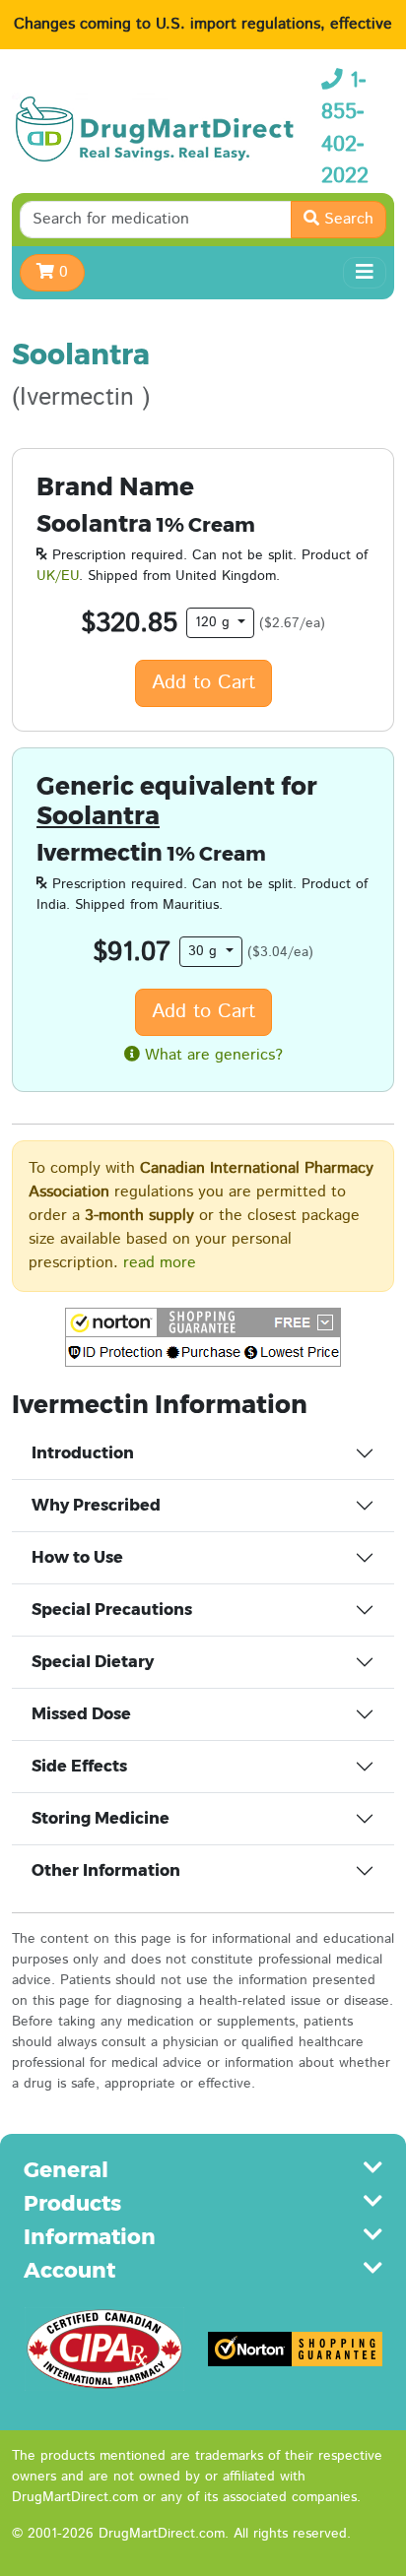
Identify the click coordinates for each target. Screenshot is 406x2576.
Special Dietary (93, 1662)
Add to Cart (203, 683)
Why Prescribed (96, 1505)
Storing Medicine (101, 1818)
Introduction (83, 1453)
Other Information (106, 1870)
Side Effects (79, 1766)
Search (346, 219)
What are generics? (211, 1055)
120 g (215, 622)
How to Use (77, 1557)
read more (160, 1263)
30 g (205, 951)
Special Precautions (112, 1610)
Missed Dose (81, 1714)
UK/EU (58, 576)
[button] (203, 1337)
